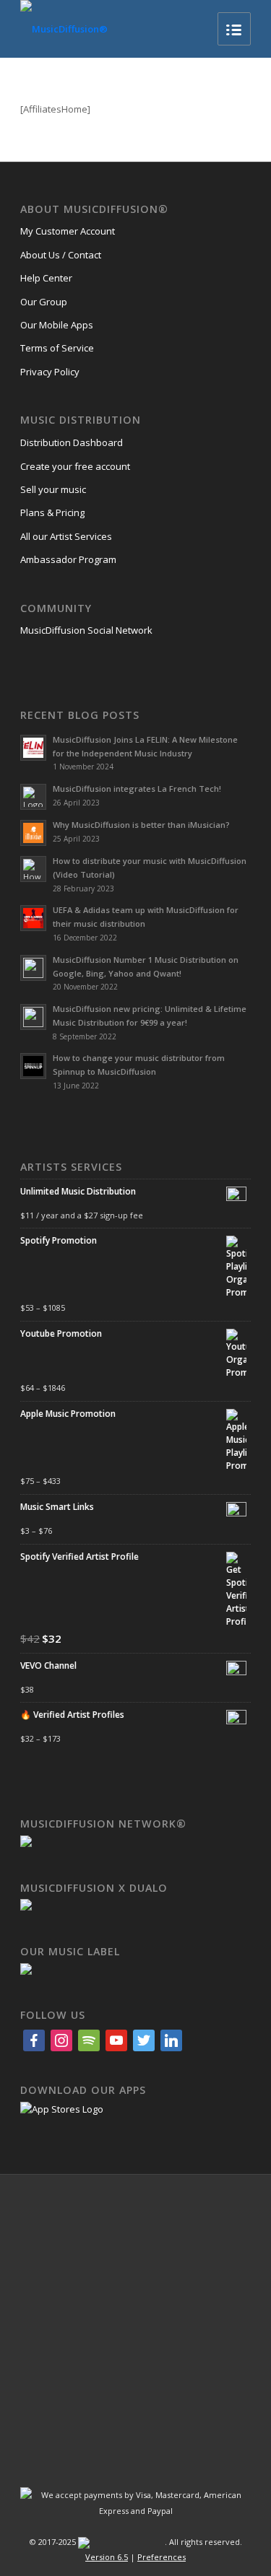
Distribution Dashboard (72, 442)
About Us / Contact (61, 255)
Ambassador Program (68, 559)
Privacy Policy (50, 372)
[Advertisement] (135, 2321)
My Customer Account (68, 231)
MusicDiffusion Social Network (86, 630)
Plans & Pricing (52, 512)
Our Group (44, 302)
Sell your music (53, 489)
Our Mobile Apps (57, 325)
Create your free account (75, 466)
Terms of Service (57, 348)
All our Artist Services (66, 536)
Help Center (46, 278)
